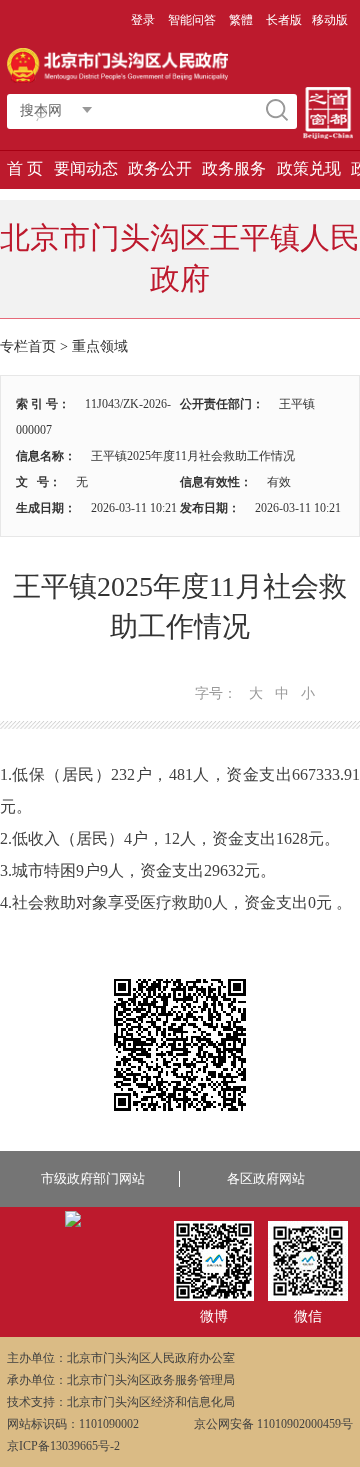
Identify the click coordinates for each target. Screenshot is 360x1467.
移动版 (330, 20)
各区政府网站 (266, 1178)
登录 (143, 20)
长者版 (284, 20)
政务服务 (234, 168)
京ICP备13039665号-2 (63, 1446)
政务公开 (160, 168)
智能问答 (192, 20)
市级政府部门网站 (93, 1178)
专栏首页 (28, 346)
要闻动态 (86, 168)
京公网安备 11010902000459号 (273, 1424)
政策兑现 (309, 168)
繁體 (241, 20)
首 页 (25, 168)
